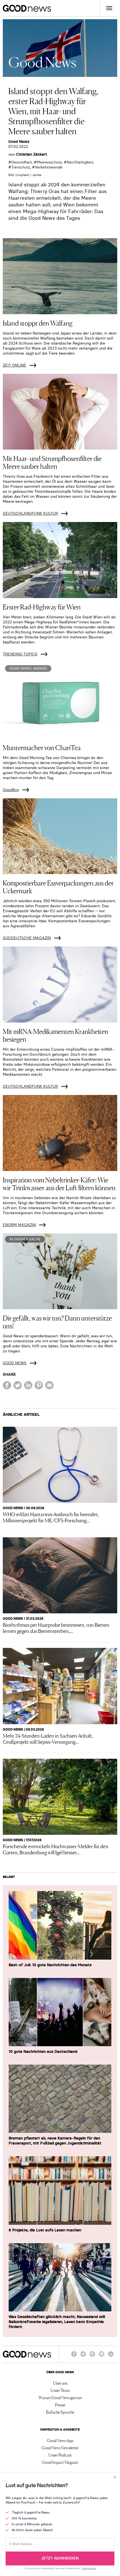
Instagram (92, 2357)
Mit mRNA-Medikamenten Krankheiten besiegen (56, 1035)
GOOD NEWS (15, 1363)
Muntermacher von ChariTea (42, 747)
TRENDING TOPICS (20, 654)
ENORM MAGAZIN (19, 1225)
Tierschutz (21, 167)
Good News (19, 142)
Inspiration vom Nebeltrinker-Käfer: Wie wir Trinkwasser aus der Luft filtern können (59, 1183)
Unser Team (60, 2390)
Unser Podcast (60, 2455)
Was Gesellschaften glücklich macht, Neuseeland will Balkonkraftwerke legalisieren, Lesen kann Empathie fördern (57, 2322)
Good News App (60, 2440)
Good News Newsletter (60, 2448)
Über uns (60, 2383)
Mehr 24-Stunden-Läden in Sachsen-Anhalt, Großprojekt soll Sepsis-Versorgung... (48, 1738)
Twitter (83, 2357)
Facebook (74, 2357)
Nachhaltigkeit (80, 162)
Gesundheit (21, 162)
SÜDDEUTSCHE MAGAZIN (27, 938)
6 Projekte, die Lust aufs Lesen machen (45, 2230)
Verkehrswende (49, 167)
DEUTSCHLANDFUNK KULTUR (30, 513)
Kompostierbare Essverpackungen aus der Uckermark (58, 886)
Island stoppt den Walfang (38, 323)
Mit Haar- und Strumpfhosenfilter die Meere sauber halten (52, 462)
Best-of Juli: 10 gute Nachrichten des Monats (50, 1965)
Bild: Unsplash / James (25, 175)
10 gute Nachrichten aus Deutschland (43, 2051)
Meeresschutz (49, 162)
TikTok (111, 2357)
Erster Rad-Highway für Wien (42, 607)
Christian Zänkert (32, 154)
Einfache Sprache (60, 2412)
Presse (60, 2405)
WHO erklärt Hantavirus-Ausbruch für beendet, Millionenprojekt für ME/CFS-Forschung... (51, 1517)
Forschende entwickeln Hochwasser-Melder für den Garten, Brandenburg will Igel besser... (56, 1849)
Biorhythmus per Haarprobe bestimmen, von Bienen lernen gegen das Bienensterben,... (56, 1628)
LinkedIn (102, 2357)
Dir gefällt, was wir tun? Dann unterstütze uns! (57, 1322)
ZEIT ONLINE (15, 365)
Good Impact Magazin (60, 2462)
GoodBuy (11, 790)
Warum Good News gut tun (60, 2397)
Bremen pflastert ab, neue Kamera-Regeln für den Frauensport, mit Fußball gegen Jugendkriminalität (55, 2141)
